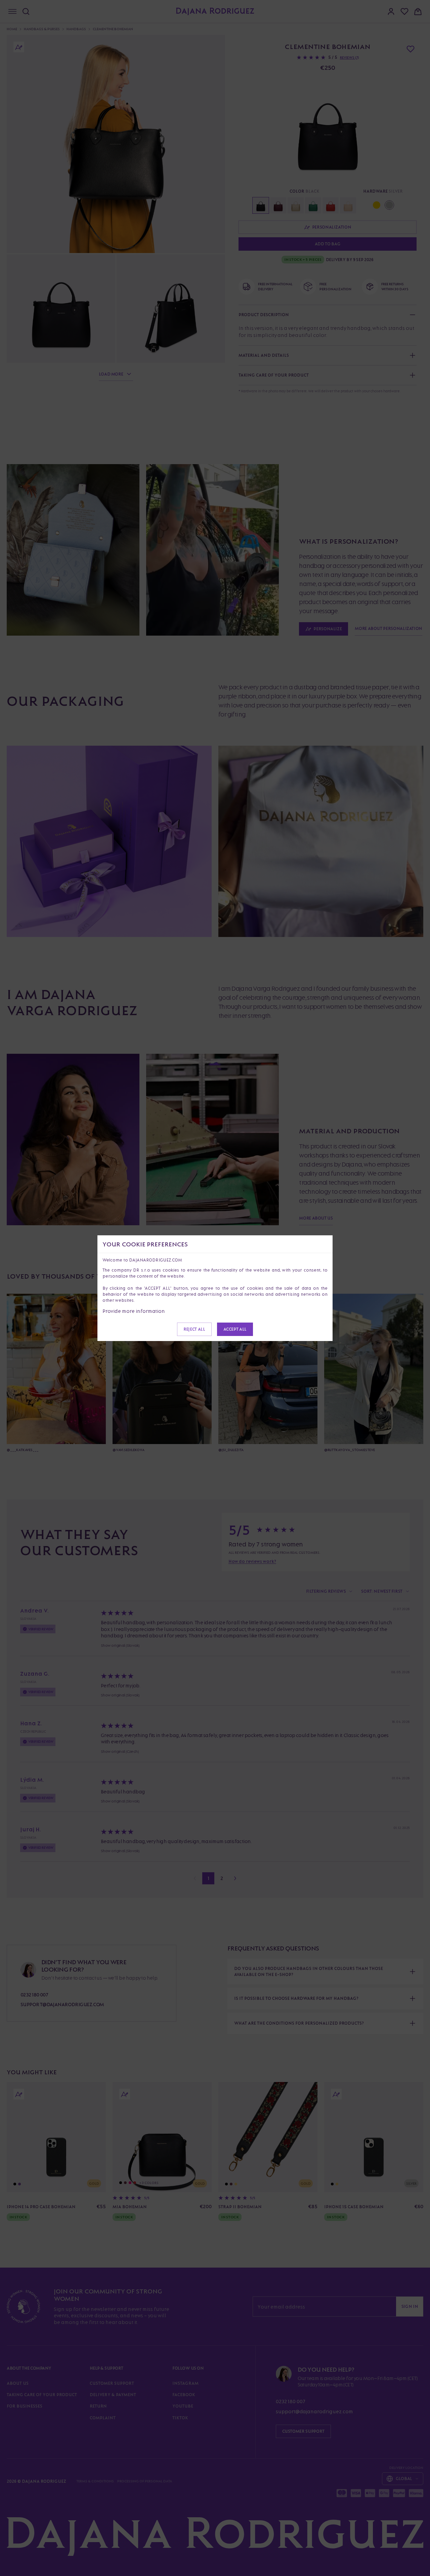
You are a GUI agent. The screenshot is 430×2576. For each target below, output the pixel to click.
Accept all (235, 1329)
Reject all (194, 1329)
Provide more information (134, 1311)
